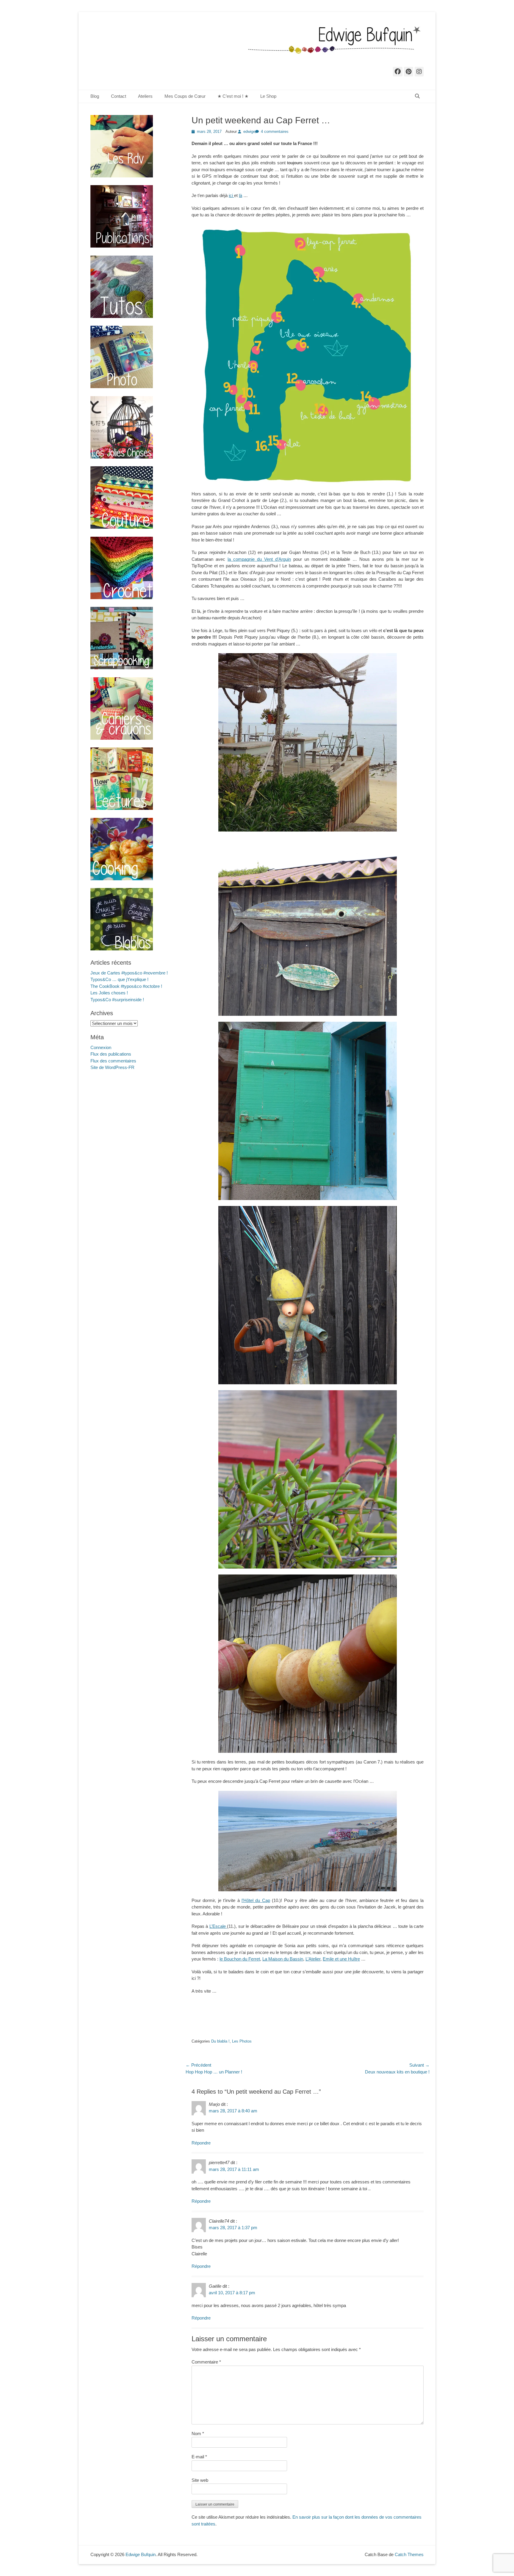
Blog (95, 96)
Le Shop (268, 96)
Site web (200, 2480)
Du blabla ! (220, 2041)
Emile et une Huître (341, 1959)
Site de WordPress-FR (112, 1067)
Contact (119, 96)
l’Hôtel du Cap (256, 1900)
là (240, 195)
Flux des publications (111, 1054)
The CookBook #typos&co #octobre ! (126, 986)
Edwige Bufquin (141, 2554)
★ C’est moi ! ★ (233, 96)
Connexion (101, 1047)
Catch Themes (409, 2554)
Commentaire (206, 2362)
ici (231, 195)
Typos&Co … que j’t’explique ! (119, 979)
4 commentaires (275, 132)
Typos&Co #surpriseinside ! (117, 1000)
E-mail (199, 2457)
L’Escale (218, 1926)
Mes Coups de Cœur (185, 96)
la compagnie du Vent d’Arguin (259, 559)
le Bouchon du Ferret (240, 1959)
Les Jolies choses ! (109, 993)
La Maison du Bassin (283, 1959)
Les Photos (242, 2041)
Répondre (201, 2143)
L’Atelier (313, 1959)
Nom (198, 2433)
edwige (249, 132)
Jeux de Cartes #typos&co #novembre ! (129, 973)
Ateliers (145, 96)
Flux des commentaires (113, 1061)
